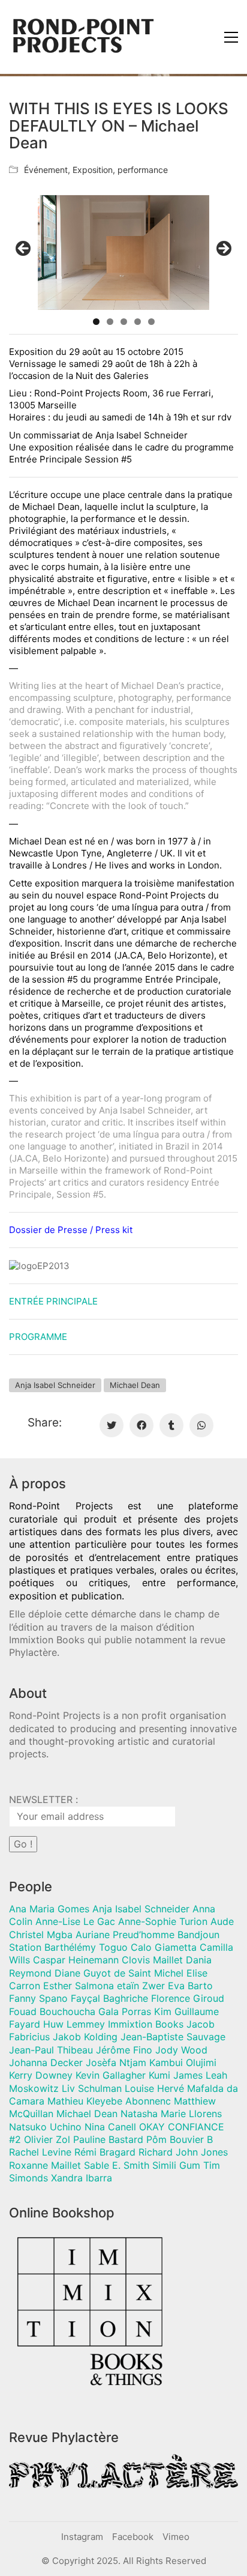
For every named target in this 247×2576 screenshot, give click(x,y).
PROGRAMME (38, 1337)
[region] (123, 253)
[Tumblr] (171, 1425)
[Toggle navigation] (231, 37)
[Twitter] (112, 1425)
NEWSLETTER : (43, 1799)
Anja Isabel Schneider (55, 1385)
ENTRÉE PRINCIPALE (53, 1301)
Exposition (93, 170)
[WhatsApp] (201, 1425)
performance (143, 170)
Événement (46, 170)
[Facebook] (141, 1425)
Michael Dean (135, 1385)
